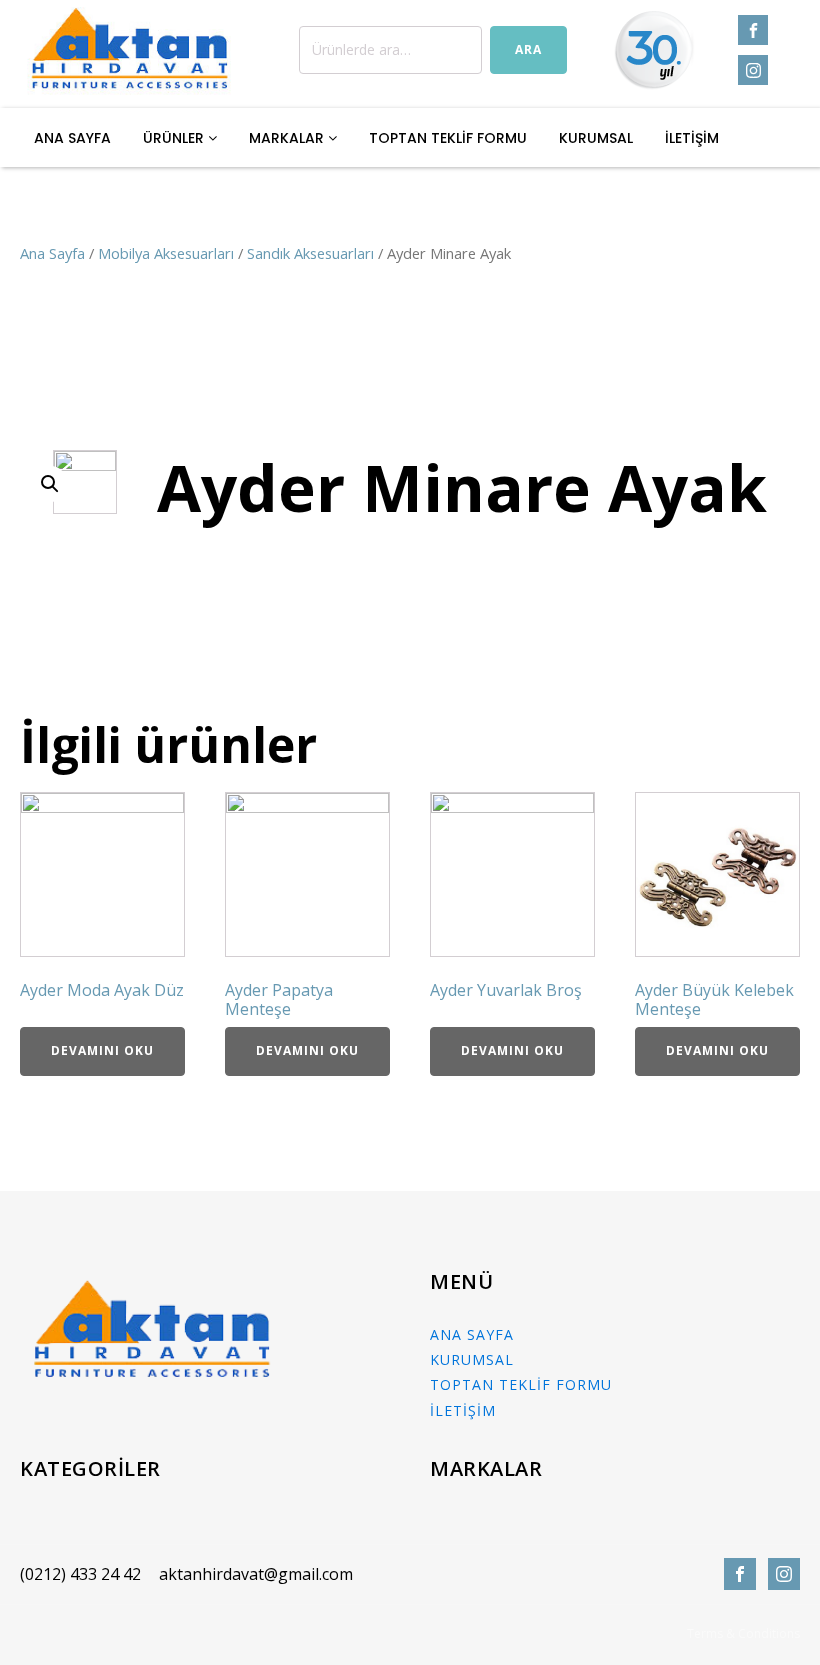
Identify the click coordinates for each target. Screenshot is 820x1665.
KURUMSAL (596, 138)
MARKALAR (288, 138)
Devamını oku (102, 1050)
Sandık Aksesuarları (310, 253)
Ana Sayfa (52, 253)
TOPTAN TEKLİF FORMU (448, 138)
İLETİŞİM (692, 138)
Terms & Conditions (743, 1634)
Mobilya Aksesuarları (166, 253)
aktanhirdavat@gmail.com (256, 1574)
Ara (528, 49)
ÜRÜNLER (175, 138)
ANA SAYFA (72, 138)
